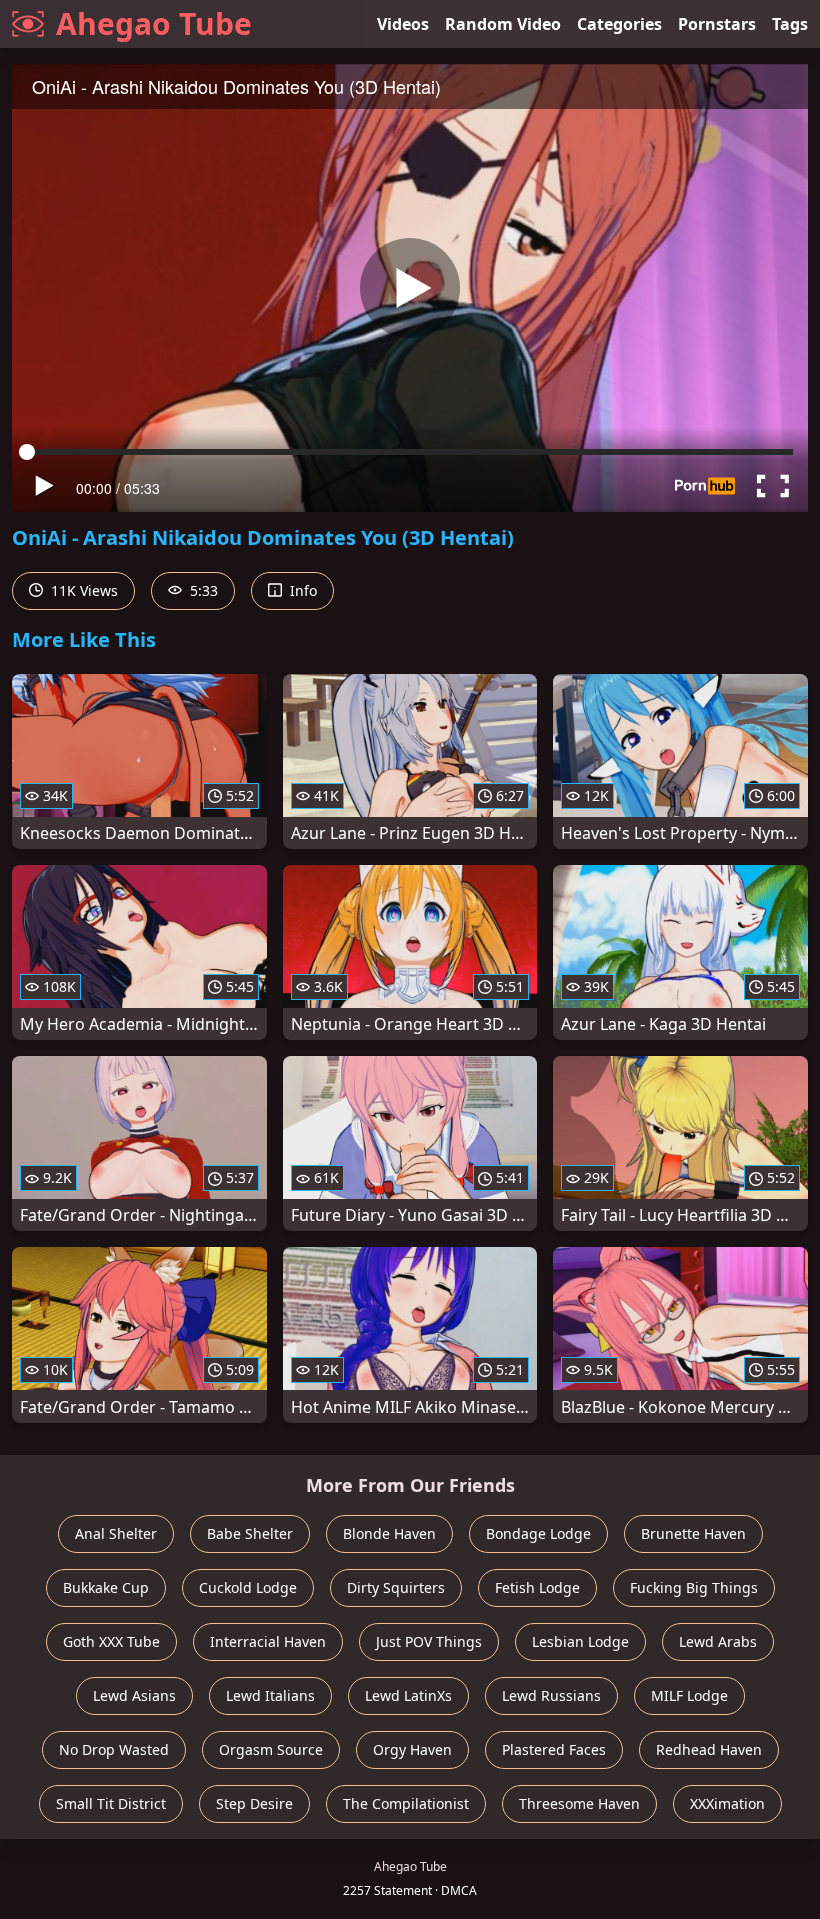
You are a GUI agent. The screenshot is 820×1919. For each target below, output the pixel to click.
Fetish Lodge (537, 1587)
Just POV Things (429, 1641)
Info (301, 590)
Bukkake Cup (106, 1587)
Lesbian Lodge (580, 1641)
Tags (790, 24)
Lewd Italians (270, 1695)
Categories (619, 24)
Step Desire (254, 1803)
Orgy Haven (412, 1749)
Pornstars (717, 24)
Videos (403, 24)
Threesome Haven (579, 1803)
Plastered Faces (554, 1749)
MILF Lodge (689, 1695)
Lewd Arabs (718, 1641)
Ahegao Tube (154, 23)
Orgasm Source (271, 1749)
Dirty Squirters (396, 1587)
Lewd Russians (551, 1695)
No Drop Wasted (114, 1749)
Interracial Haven (268, 1641)
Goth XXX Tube (111, 1641)
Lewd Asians (134, 1695)
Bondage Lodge (538, 1533)
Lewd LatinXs (408, 1695)
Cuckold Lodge (248, 1587)
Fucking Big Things (694, 1587)
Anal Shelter (116, 1533)
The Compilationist (406, 1803)
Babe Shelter (250, 1533)
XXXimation (727, 1803)
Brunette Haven (693, 1533)
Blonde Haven (389, 1533)
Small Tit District (111, 1803)
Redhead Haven (709, 1749)
